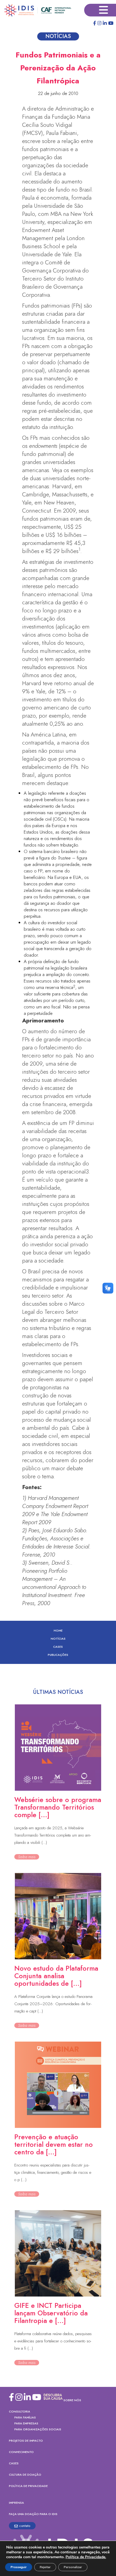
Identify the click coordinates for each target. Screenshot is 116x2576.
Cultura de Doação (25, 2475)
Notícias (58, 1639)
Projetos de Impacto (26, 2441)
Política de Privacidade (28, 2486)
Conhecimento (21, 2452)
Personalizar (73, 2567)
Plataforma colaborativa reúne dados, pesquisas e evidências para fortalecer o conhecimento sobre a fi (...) (53, 2341)
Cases (58, 1647)
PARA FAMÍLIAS (25, 2417)
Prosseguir (19, 2567)
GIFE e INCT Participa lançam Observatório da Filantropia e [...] (51, 2313)
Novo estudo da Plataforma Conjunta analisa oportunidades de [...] (56, 1976)
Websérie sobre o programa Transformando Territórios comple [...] (58, 1807)
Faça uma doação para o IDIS (33, 2514)
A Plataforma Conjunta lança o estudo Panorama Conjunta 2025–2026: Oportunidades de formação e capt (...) (53, 2004)
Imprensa (16, 2503)
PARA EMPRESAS (26, 2423)
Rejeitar (45, 2567)
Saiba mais (27, 1857)
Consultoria (20, 2411)
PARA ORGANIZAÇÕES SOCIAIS (38, 2429)
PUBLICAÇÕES (58, 1655)
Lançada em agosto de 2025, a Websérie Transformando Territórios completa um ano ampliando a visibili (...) (53, 1835)
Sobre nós (72, 2400)
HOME (58, 1630)
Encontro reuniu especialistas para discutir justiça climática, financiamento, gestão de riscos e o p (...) (53, 2172)
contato (25, 2526)
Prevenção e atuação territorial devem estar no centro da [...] (54, 2144)
